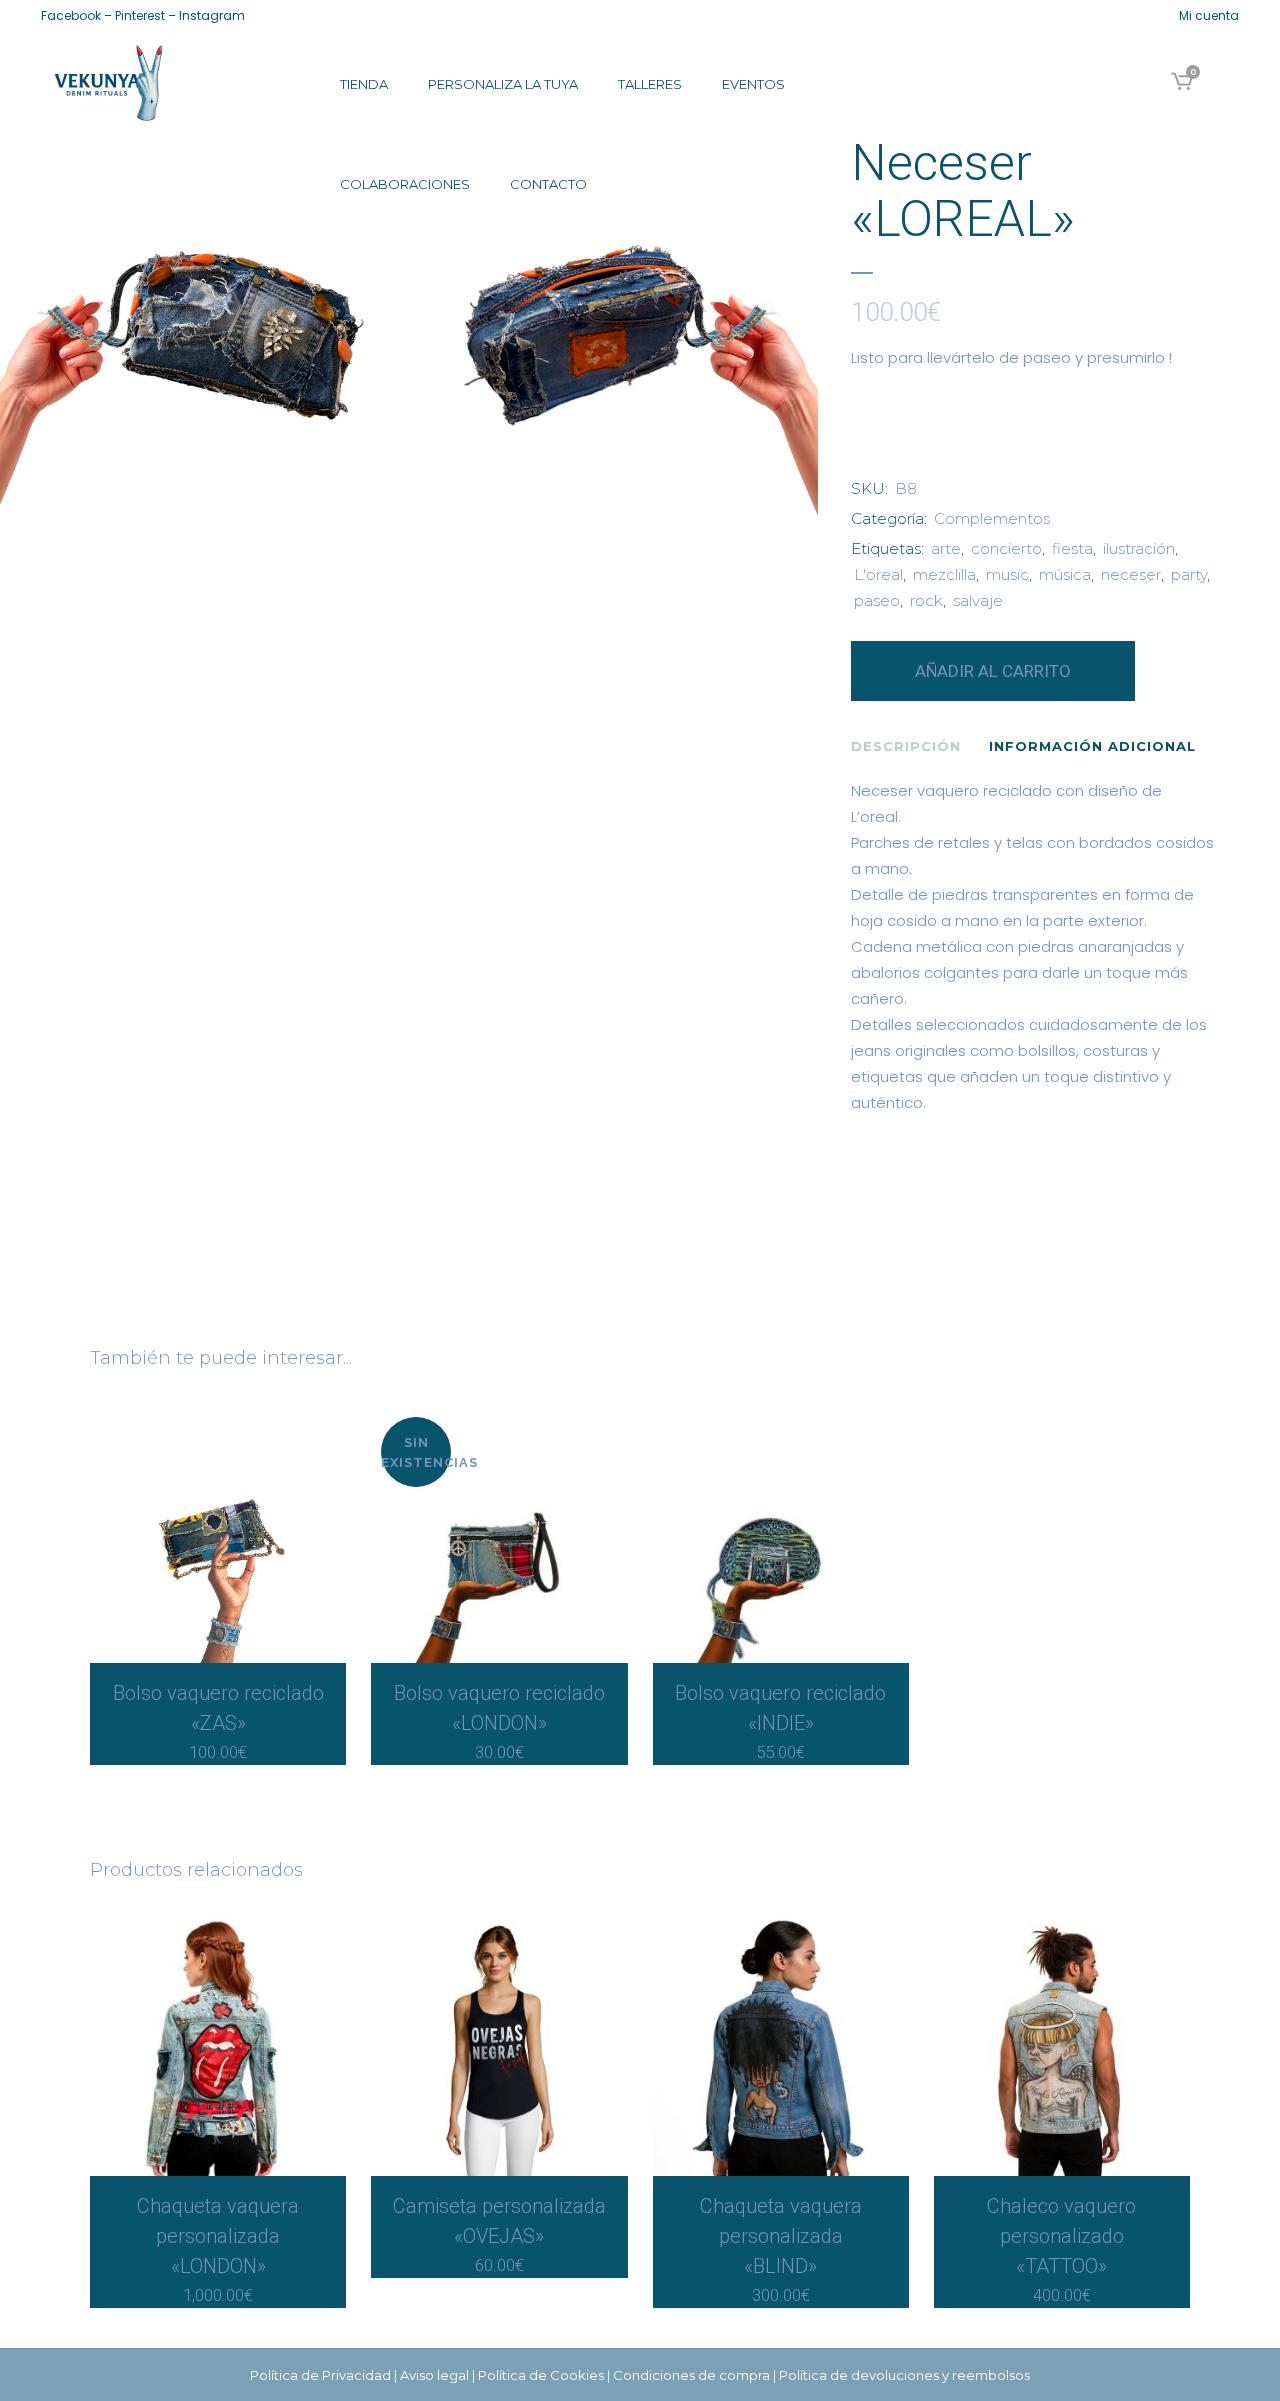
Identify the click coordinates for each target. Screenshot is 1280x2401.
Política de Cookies (541, 2375)
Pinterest (140, 15)
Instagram (212, 15)
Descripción (906, 746)
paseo (877, 600)
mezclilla (944, 574)
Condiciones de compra (691, 2375)
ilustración (1139, 548)
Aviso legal (434, 2375)
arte (946, 548)
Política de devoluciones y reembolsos (904, 2375)
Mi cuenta (1209, 15)
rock (926, 600)
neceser (1131, 574)
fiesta (1072, 548)
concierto (1006, 548)
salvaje (978, 600)
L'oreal (878, 574)
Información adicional (1092, 746)
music (1007, 574)
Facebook (71, 15)
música (1065, 574)
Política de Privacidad (320, 2375)
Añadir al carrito (993, 671)
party (1189, 574)
